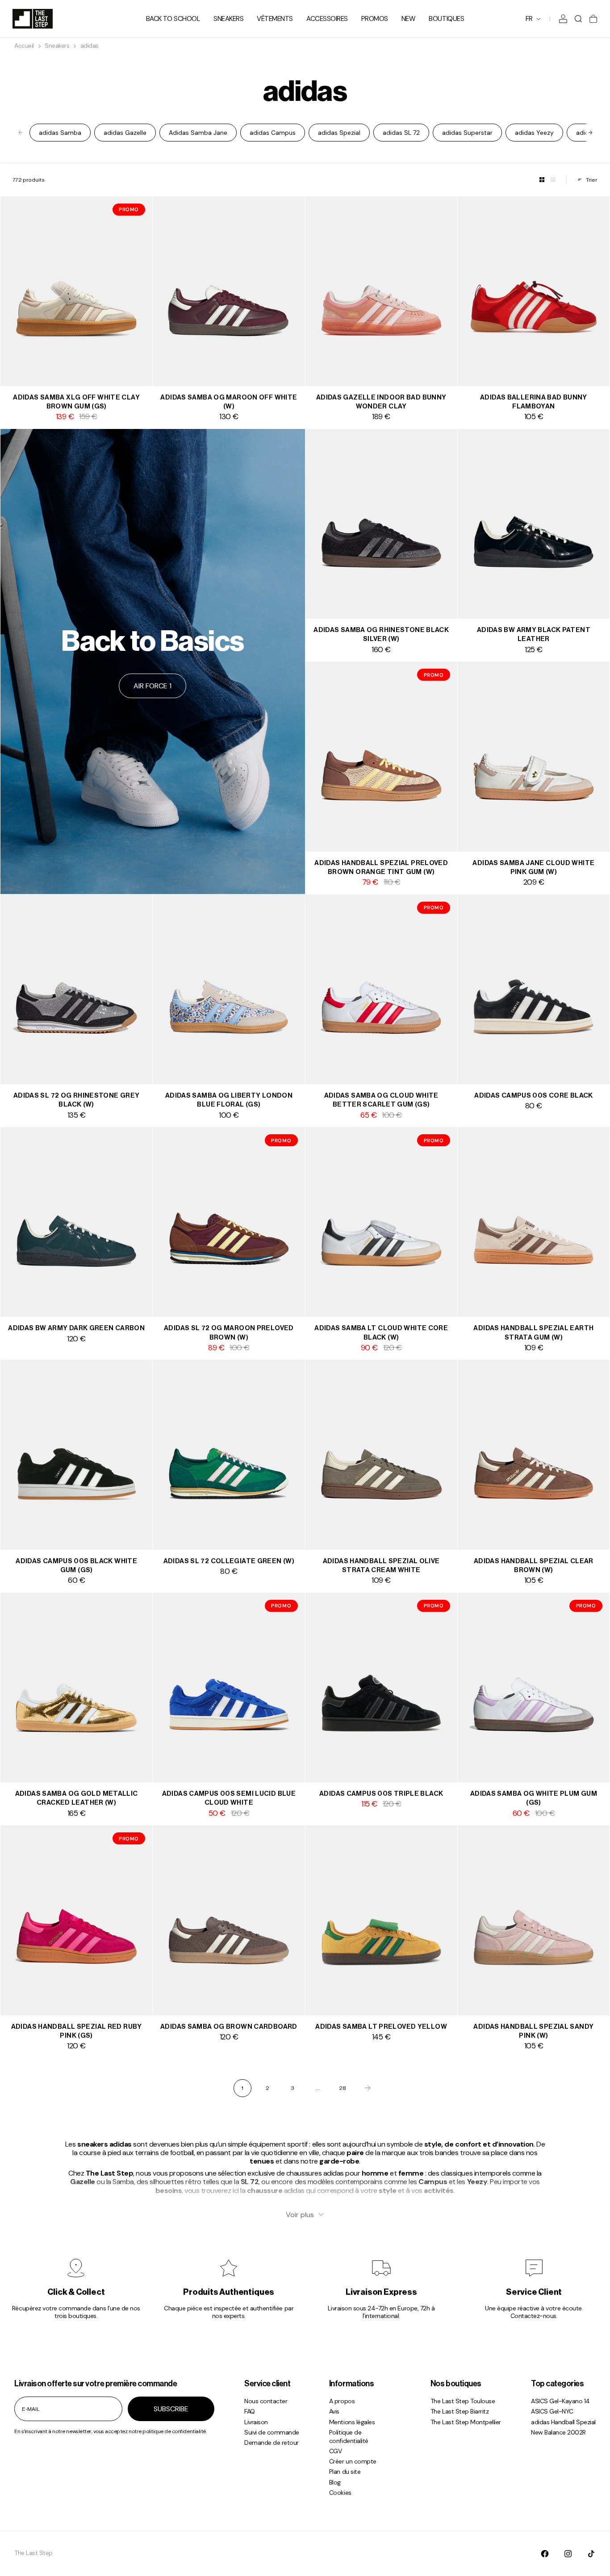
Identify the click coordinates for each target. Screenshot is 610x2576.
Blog (335, 2482)
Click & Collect (76, 2292)
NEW (409, 19)
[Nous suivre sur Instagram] (568, 2554)
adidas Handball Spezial (563, 2422)
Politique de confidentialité (349, 2437)
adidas (90, 46)
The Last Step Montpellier (466, 2422)
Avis (334, 2411)
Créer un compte (353, 2461)
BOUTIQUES (446, 19)
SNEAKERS (228, 19)
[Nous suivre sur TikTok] (591, 2554)
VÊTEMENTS (275, 19)
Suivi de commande (272, 2432)
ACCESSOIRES (327, 19)
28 (343, 2088)
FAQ (250, 2411)
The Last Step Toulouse (463, 2401)
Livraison (256, 2422)
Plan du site (345, 2472)
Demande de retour (272, 2443)
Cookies (340, 2493)
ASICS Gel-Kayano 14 (560, 2401)
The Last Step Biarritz (460, 2411)
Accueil (24, 46)
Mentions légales (352, 2422)
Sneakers (57, 46)
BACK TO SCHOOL (173, 19)
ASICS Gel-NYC (552, 2411)
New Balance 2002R (558, 2432)
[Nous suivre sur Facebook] (545, 2554)
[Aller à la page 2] (368, 2088)
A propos (342, 2401)
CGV (336, 2451)
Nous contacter (266, 2401)
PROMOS (375, 19)
